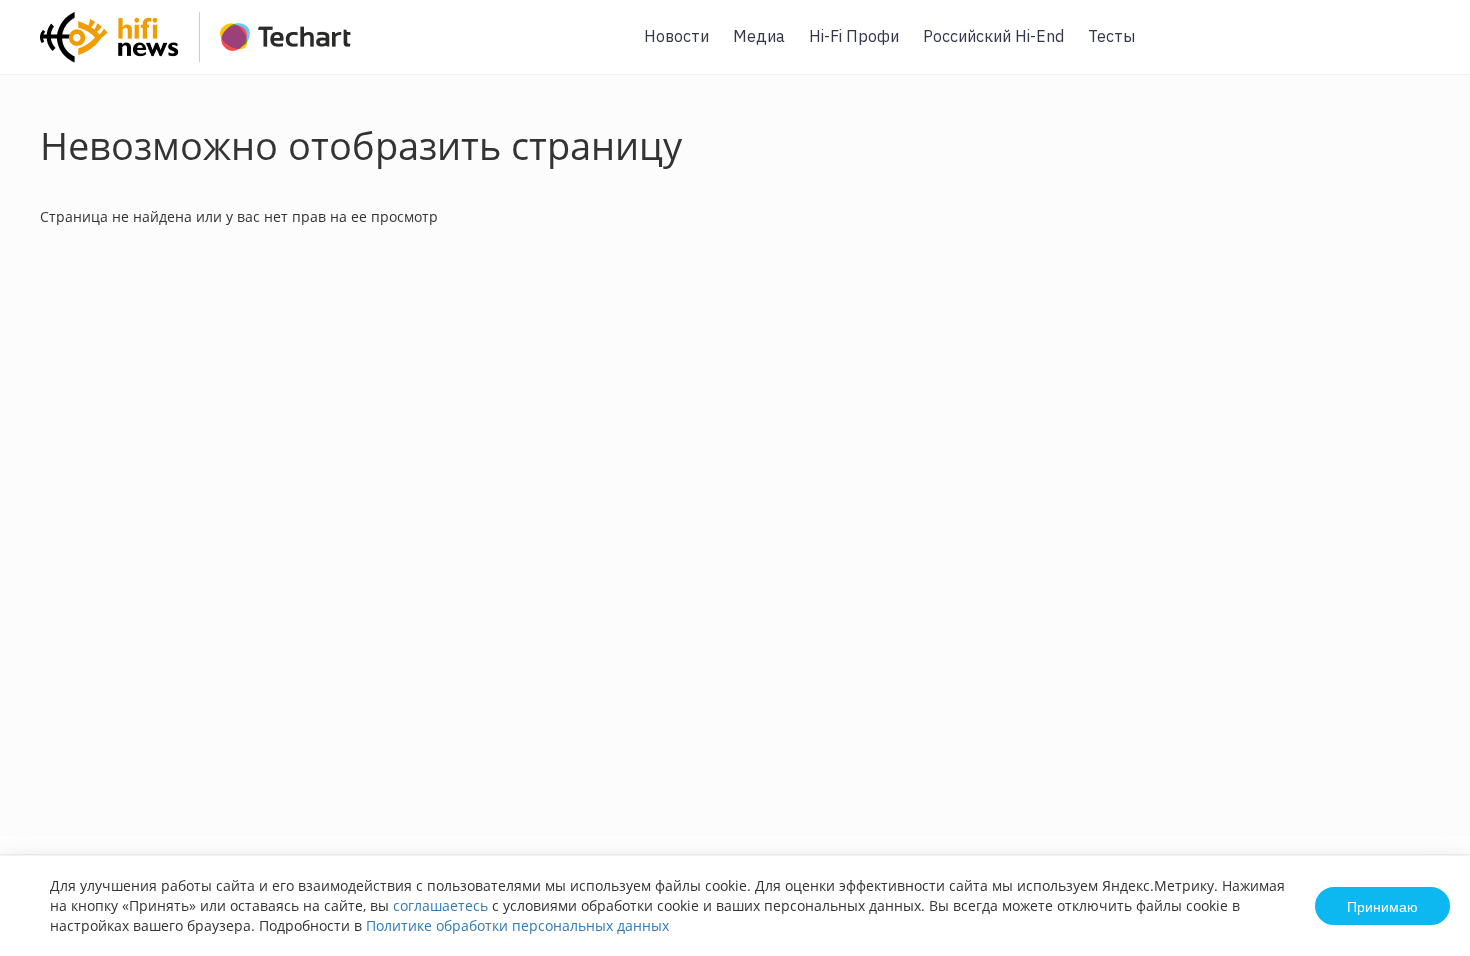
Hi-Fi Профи (854, 36)
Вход (1424, 48)
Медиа (759, 36)
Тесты (1111, 36)
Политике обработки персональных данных (517, 925)
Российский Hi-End (993, 36)
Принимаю (1382, 906)
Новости (676, 36)
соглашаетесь (440, 905)
